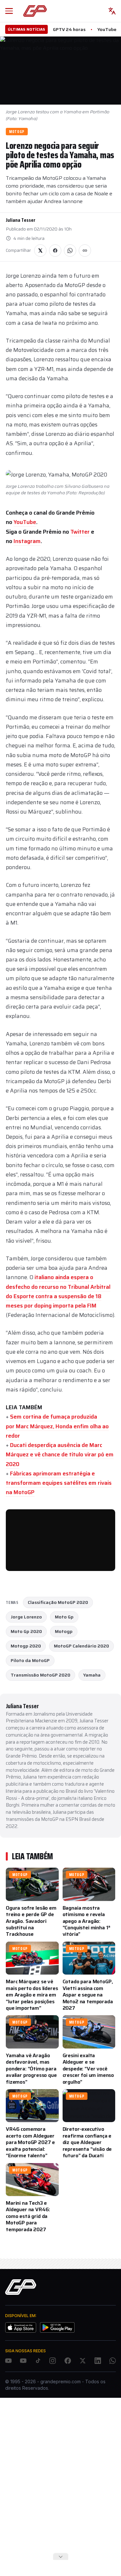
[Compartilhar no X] (40, 251)
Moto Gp (64, 1617)
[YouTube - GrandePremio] (8, 2361)
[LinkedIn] (98, 2361)
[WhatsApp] (113, 2361)
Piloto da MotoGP (30, 1660)
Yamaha (92, 1675)
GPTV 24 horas (69, 29)
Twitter (81, 532)
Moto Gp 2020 (26, 1631)
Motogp (64, 1631)
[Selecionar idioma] (112, 11)
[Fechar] (61, 2557)
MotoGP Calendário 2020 (81, 1646)
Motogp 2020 (26, 1646)
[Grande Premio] (35, 11)
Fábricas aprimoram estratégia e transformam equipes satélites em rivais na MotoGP (59, 1483)
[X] (83, 2361)
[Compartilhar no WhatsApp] (70, 251)
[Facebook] (68, 2361)
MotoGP (17, 132)
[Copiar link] (85, 251)
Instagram (27, 541)
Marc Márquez (34, 1426)
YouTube (107, 29)
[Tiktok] (38, 2361)
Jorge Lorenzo (26, 1617)
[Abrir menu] (9, 11)
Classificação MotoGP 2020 (58, 1602)
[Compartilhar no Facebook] (55, 251)
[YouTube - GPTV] (23, 2361)
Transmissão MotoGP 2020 (40, 1675)
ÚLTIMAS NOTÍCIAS (26, 29)
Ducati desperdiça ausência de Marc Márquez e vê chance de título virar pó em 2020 (60, 1454)
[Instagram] (53, 2361)
